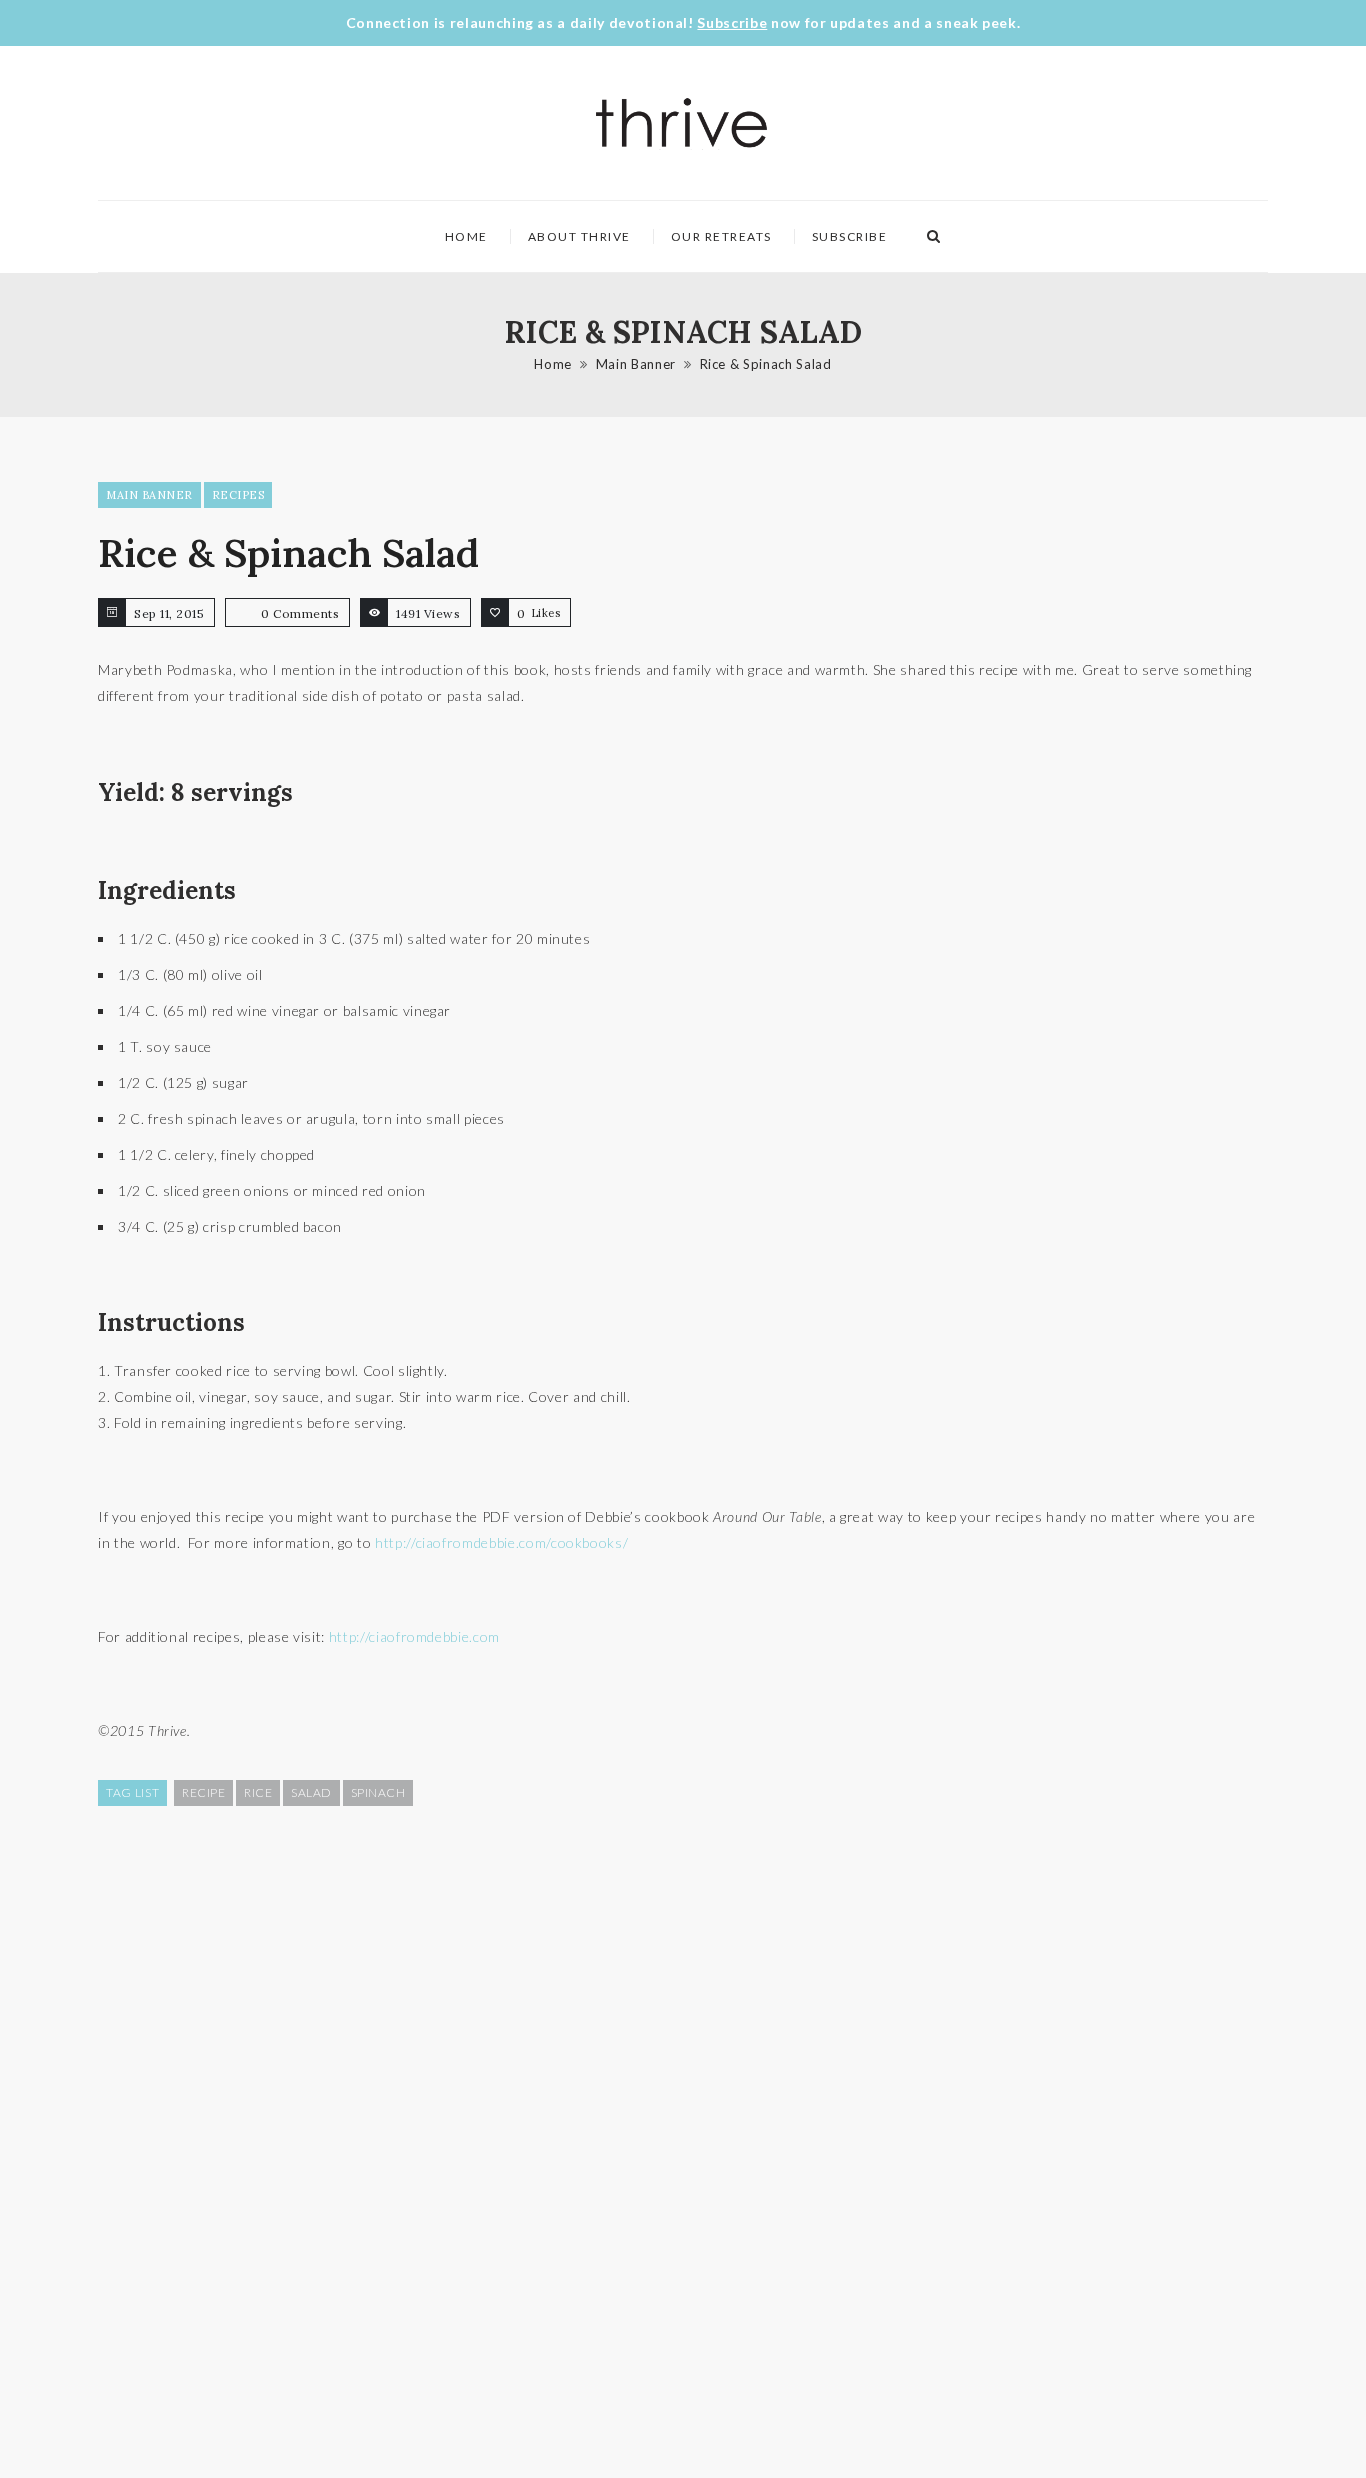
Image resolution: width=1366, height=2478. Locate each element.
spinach (378, 1792)
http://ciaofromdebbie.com (414, 1636)
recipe (203, 1792)
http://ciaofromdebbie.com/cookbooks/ (501, 1542)
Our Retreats (721, 236)
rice (258, 1792)
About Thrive (579, 236)
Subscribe (732, 22)
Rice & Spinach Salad (766, 364)
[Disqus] (683, 2140)
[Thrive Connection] (682, 123)
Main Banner (636, 364)
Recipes (238, 495)
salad (311, 1792)
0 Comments (300, 613)
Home (466, 236)
